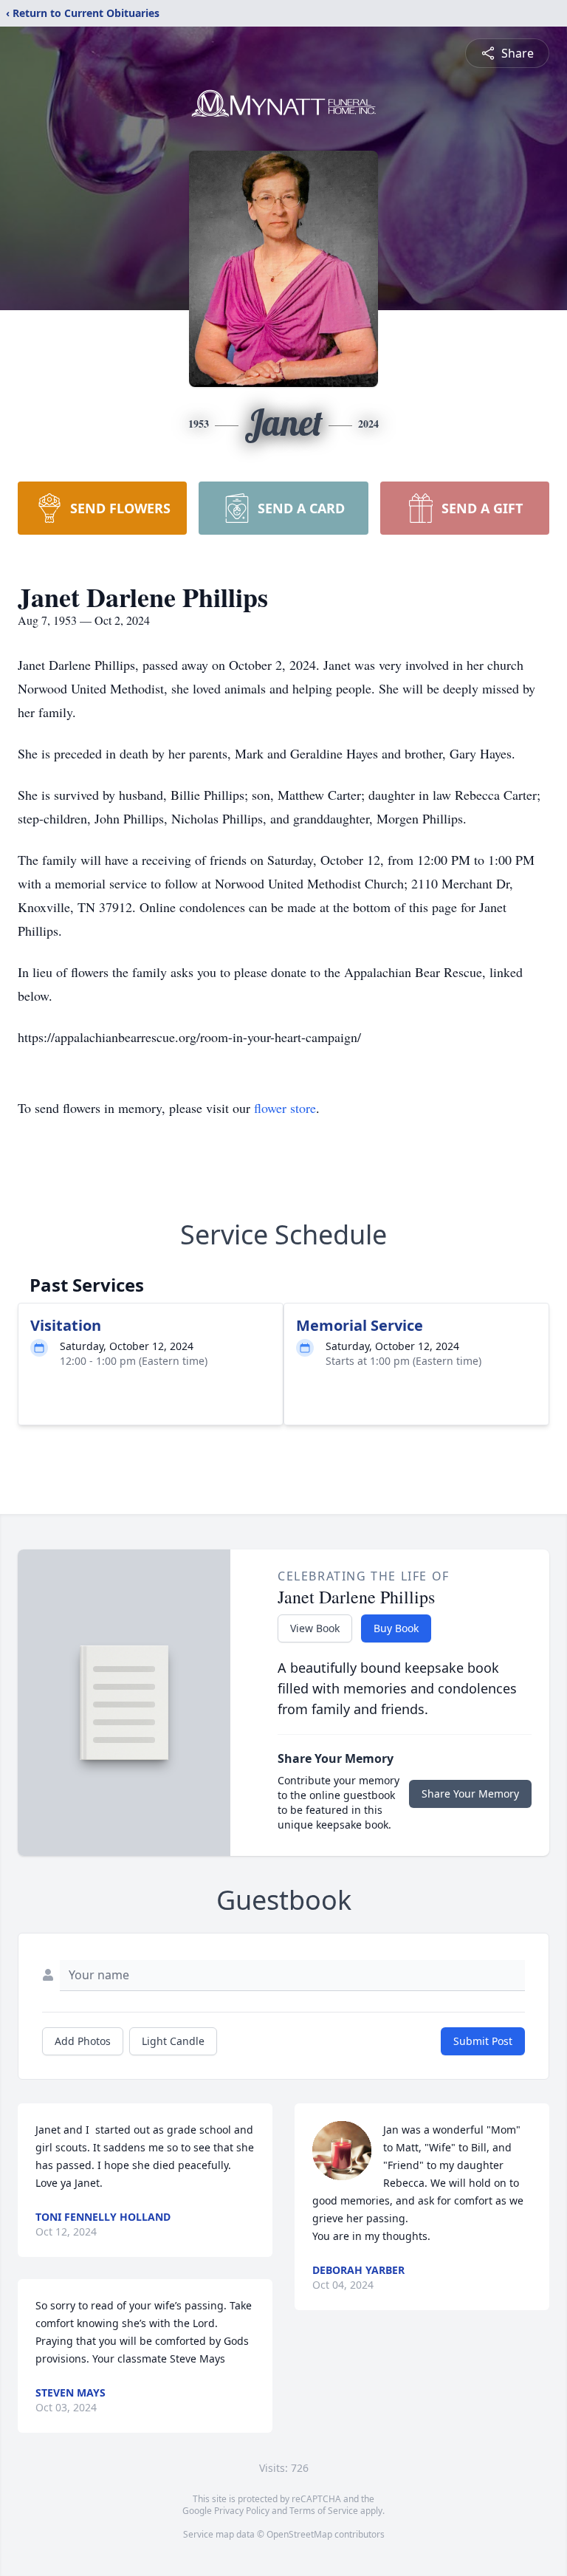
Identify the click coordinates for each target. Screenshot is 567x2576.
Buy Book (396, 1628)
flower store (285, 1108)
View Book (315, 1628)
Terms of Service (324, 2511)
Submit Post (483, 2041)
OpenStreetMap (299, 2534)
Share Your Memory (470, 1794)
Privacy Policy (242, 2511)
